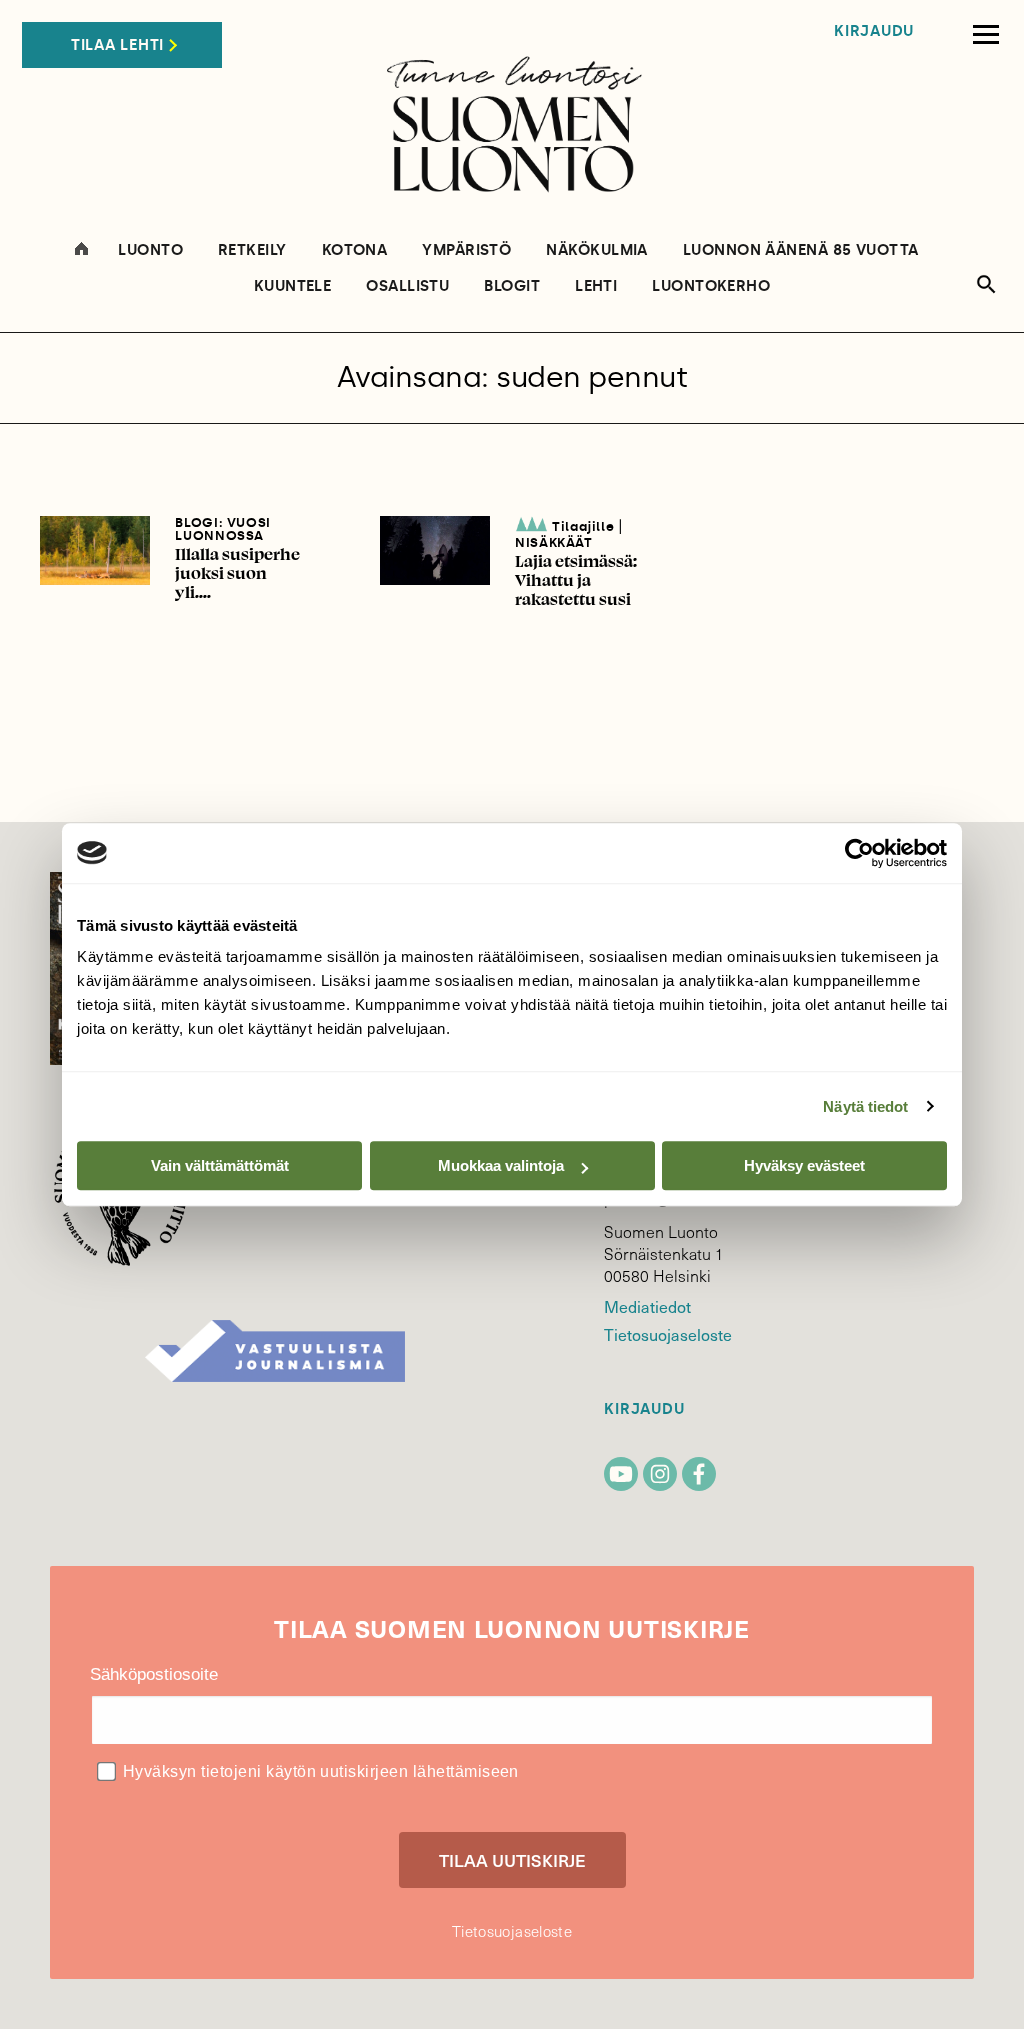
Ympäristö (466, 250)
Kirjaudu (874, 31)
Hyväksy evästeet (804, 1165)
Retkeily (252, 250)
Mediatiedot (647, 1306)
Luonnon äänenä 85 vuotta (801, 250)
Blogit (512, 286)
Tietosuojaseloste (667, 1334)
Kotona (355, 250)
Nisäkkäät (554, 542)
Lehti (596, 286)
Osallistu (407, 286)
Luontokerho (711, 286)
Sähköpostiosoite (154, 1674)
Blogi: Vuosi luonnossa (223, 529)
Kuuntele (293, 286)
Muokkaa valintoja (501, 1165)
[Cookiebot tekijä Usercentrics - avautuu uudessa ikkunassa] (859, 853)
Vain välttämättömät (220, 1165)
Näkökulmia (597, 250)
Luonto (150, 250)
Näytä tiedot (865, 1106)
